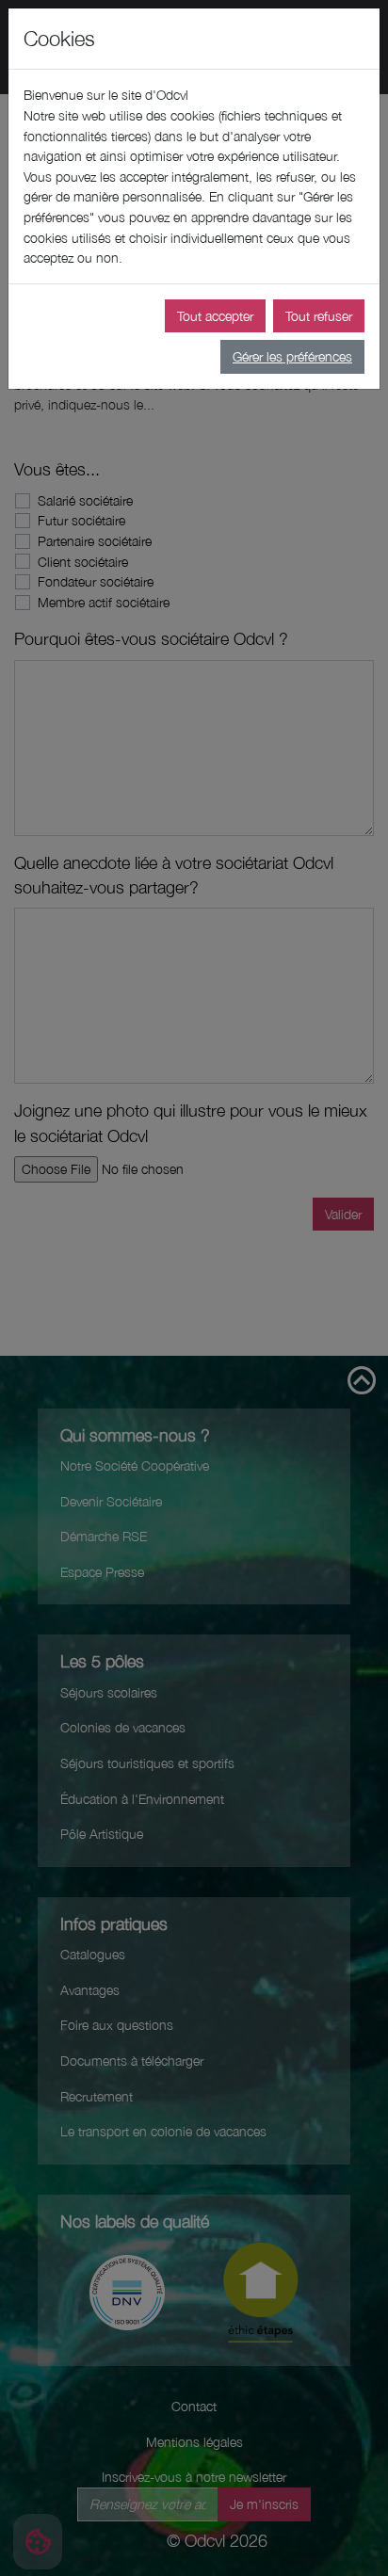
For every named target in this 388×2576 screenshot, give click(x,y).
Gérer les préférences (292, 356)
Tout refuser (319, 316)
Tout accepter (215, 316)
